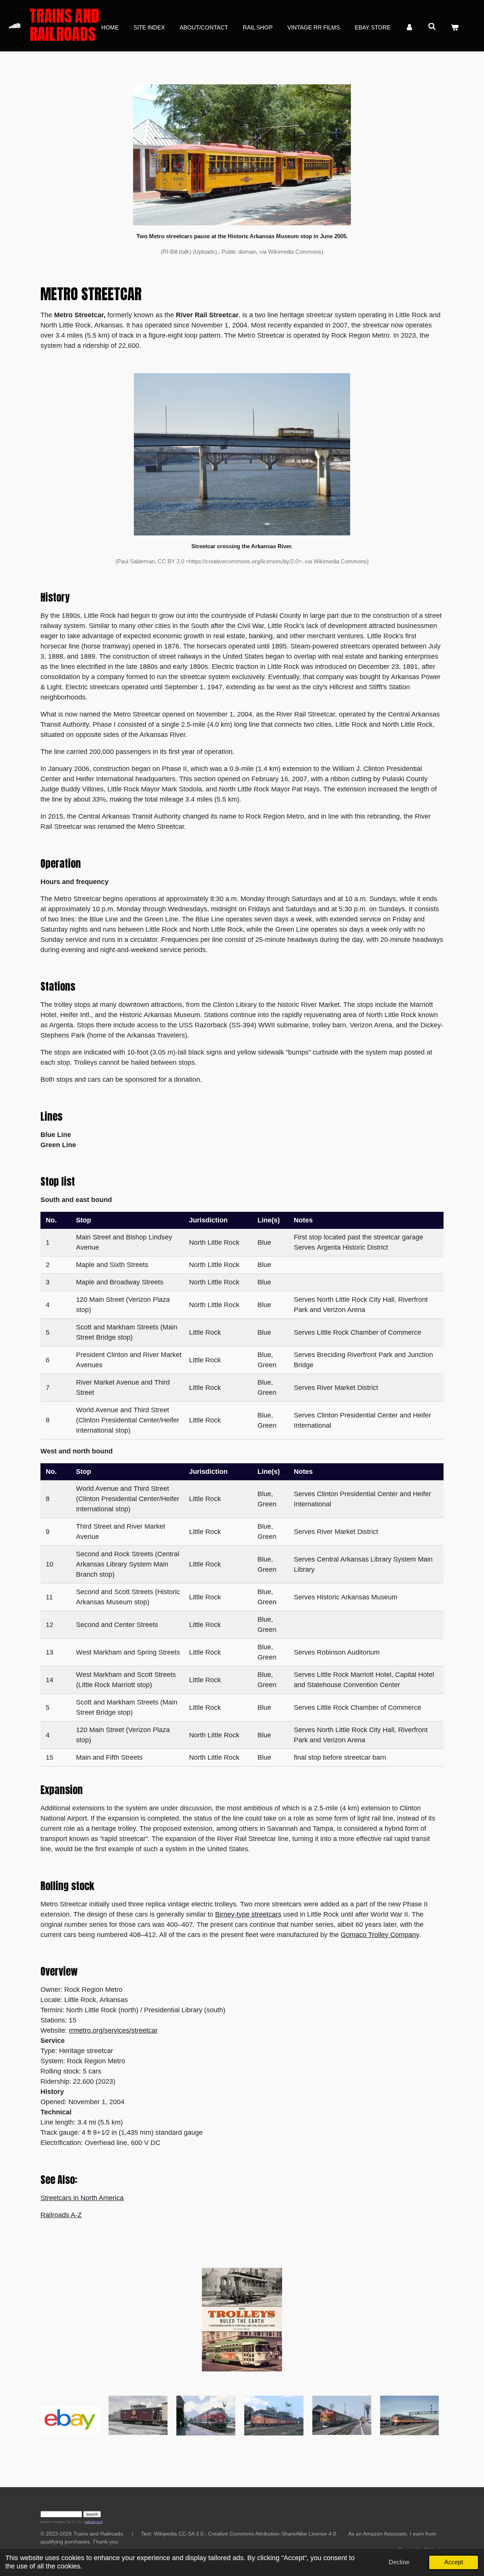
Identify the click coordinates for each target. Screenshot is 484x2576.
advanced (94, 2522)
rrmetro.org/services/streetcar (113, 2030)
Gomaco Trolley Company (380, 1935)
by (75, 2522)
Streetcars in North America (82, 2198)
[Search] (432, 27)
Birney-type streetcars (248, 1914)
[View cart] (455, 28)
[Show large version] (242, 454)
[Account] (409, 28)
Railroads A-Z (61, 2215)
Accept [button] (454, 2562)
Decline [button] (399, 2562)
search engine (53, 2522)
